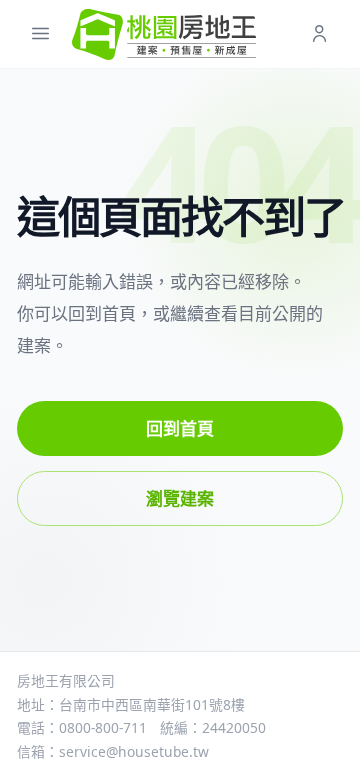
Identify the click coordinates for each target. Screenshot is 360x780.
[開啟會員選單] (319, 34)
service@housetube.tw (134, 751)
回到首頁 (180, 428)
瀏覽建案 (180, 498)
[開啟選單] (40, 34)
